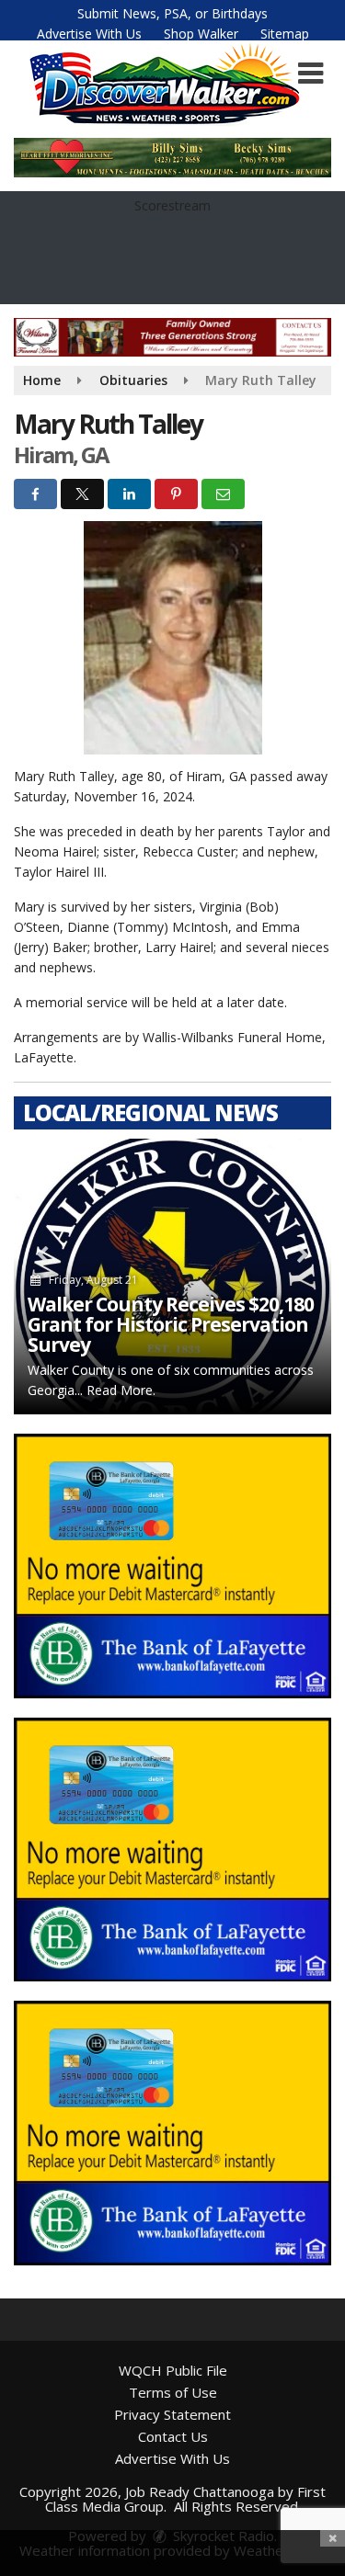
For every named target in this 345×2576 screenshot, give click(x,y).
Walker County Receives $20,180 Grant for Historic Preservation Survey (171, 1324)
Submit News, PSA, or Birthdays (172, 13)
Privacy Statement (172, 2414)
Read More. (121, 1390)
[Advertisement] (172, 1566)
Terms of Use (173, 2392)
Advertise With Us (89, 34)
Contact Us (173, 2436)
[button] (310, 74)
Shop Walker (201, 34)
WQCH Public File (173, 2370)
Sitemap (285, 34)
